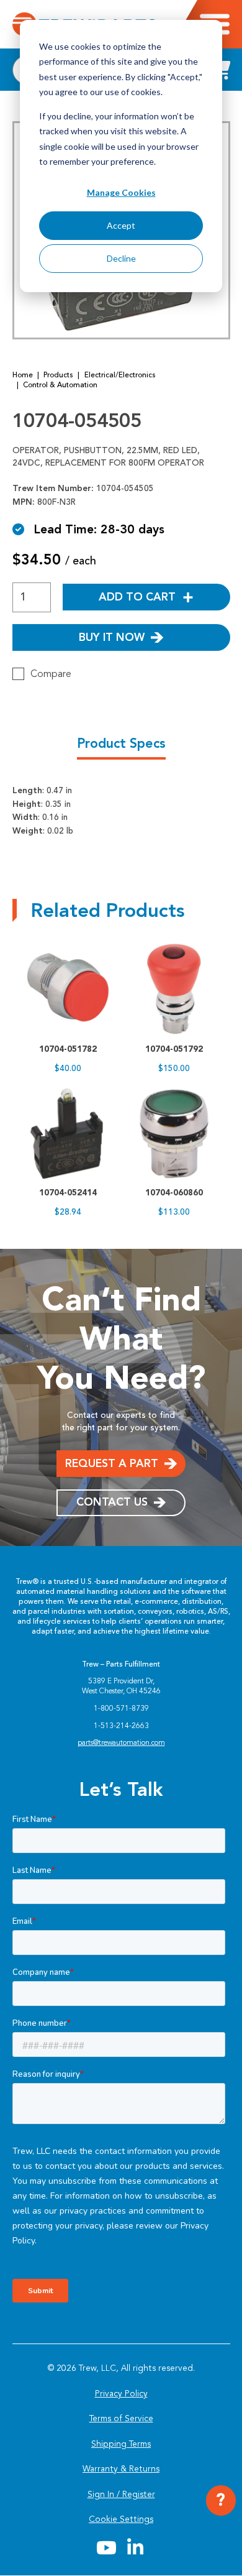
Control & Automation (60, 385)
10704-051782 (68, 1049)
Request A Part (112, 1463)
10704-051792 (174, 1049)
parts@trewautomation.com (121, 1742)
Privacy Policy (121, 2394)
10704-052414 (68, 1192)
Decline (121, 258)
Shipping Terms (121, 2444)
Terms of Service (121, 2418)
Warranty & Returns (121, 2469)
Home (23, 375)
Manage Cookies (121, 192)
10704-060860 (174, 1192)
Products (58, 375)
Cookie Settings (121, 2519)
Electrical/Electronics (120, 375)
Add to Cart (137, 597)
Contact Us (112, 1502)
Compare (51, 674)
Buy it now (112, 637)
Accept (121, 225)
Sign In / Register (121, 2494)
